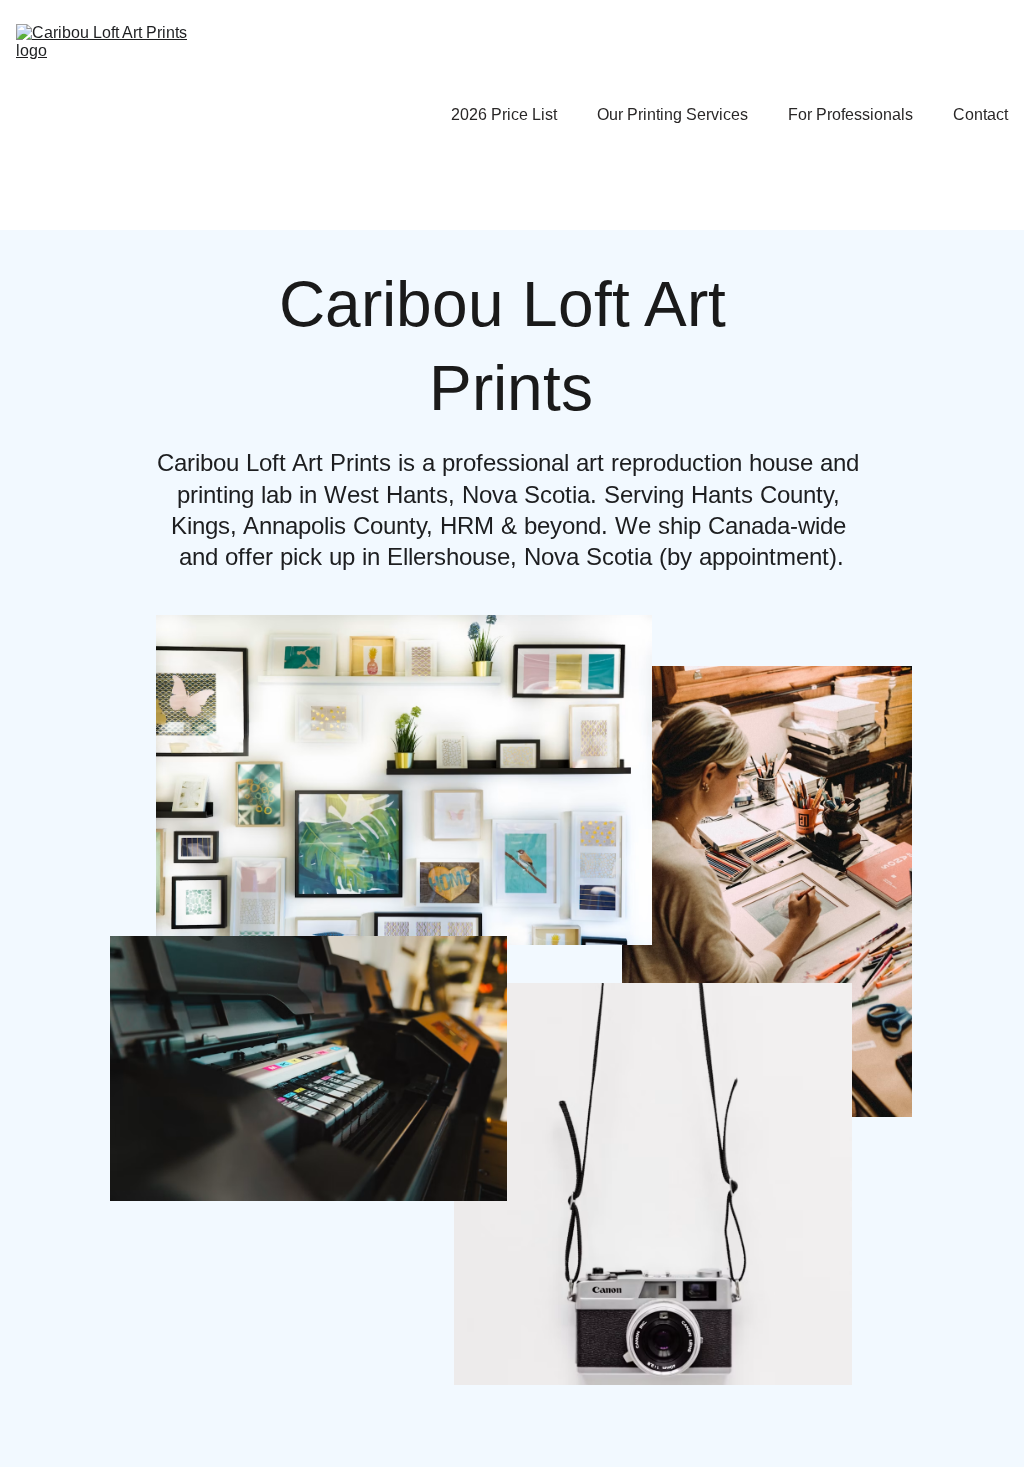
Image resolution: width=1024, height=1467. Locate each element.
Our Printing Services (672, 114)
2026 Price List (504, 114)
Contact (980, 114)
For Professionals (850, 114)
